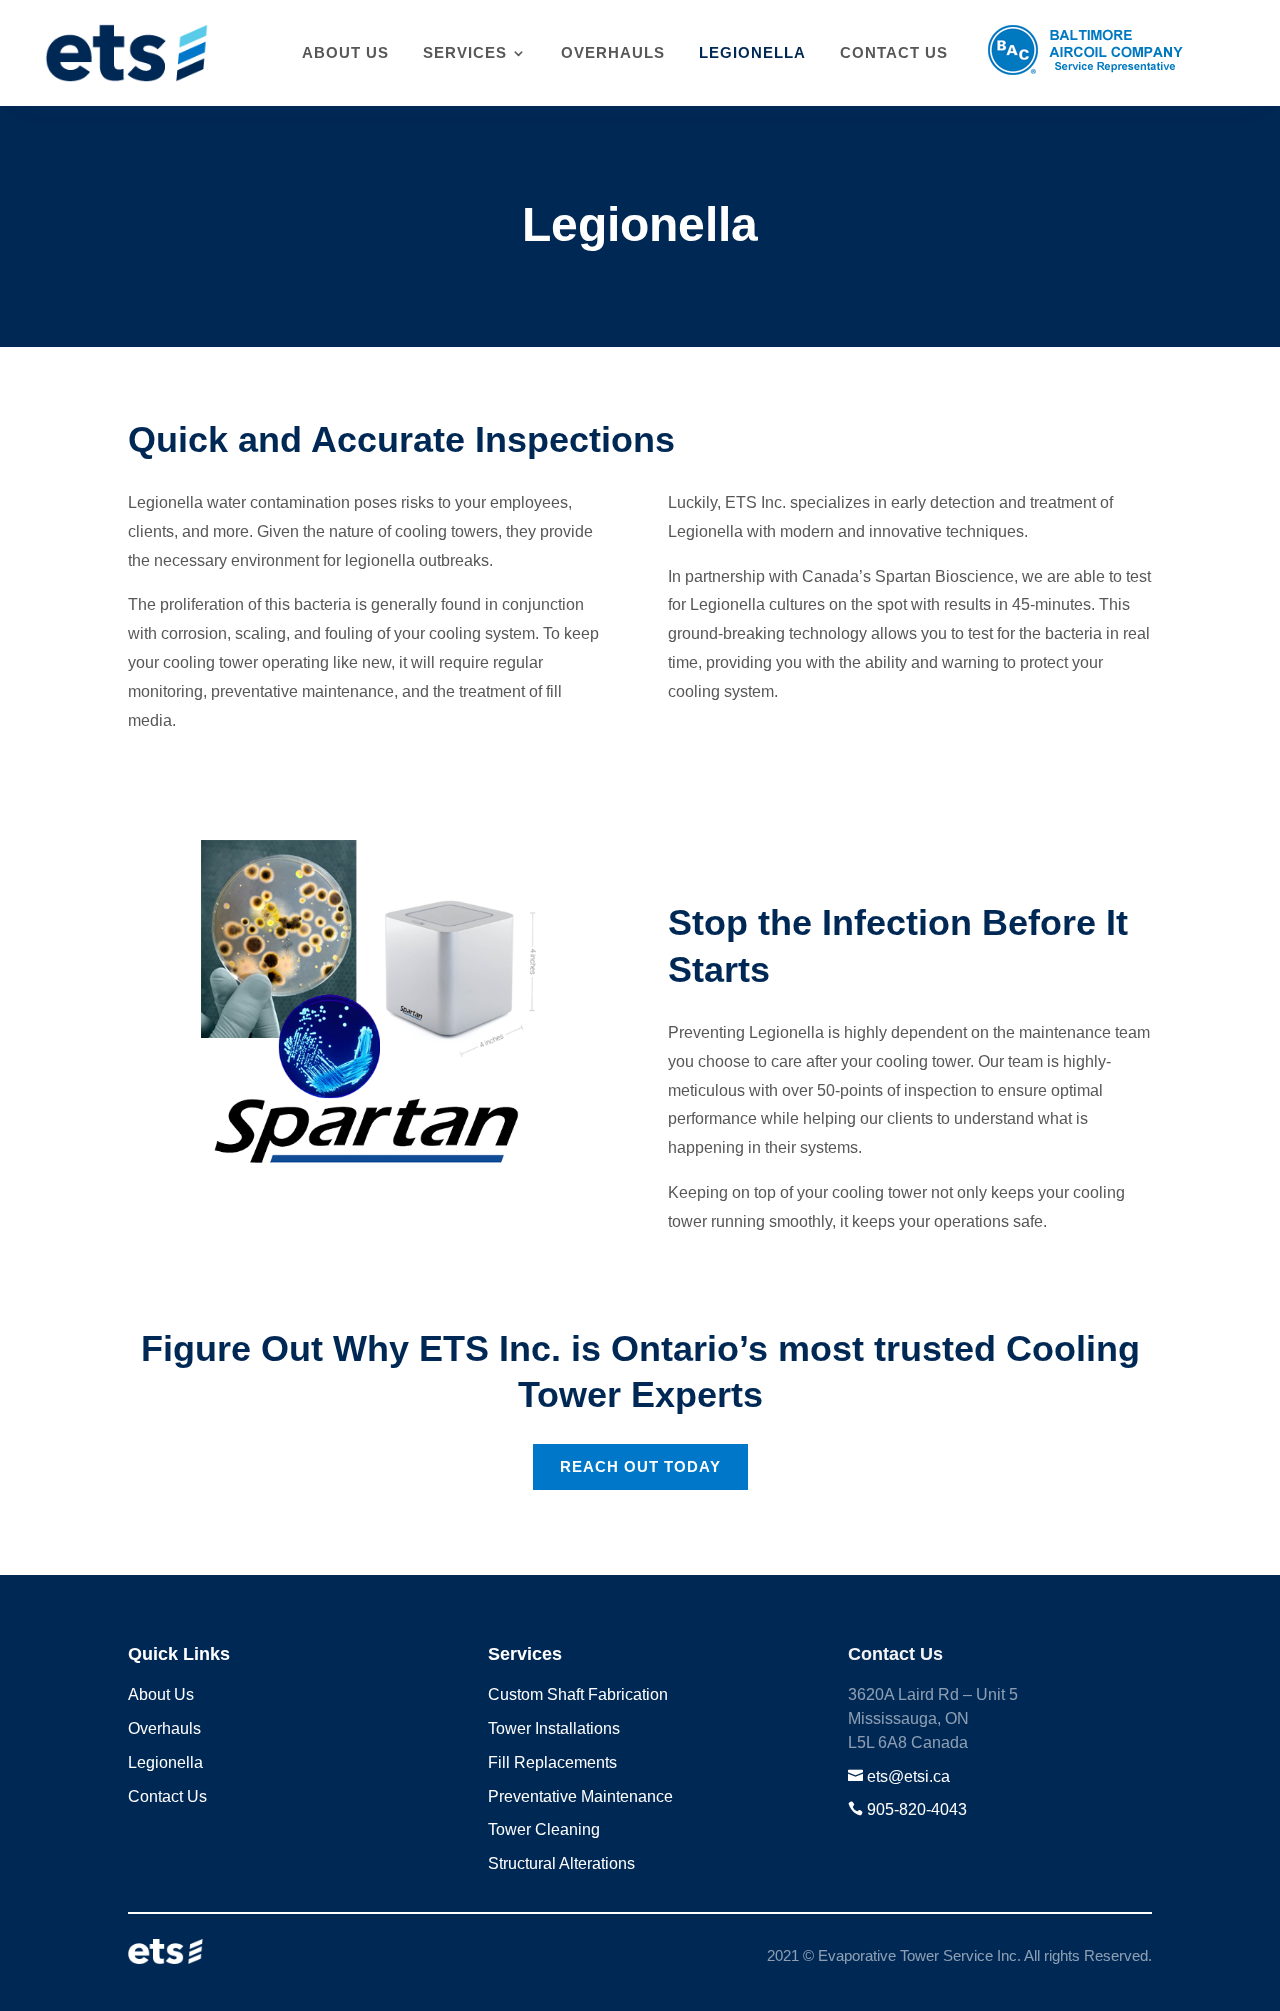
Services (465, 52)
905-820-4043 (917, 1809)
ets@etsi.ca (908, 1776)
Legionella (752, 52)
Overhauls (613, 52)
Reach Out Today (640, 1466)
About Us (345, 52)
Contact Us (894, 52)
